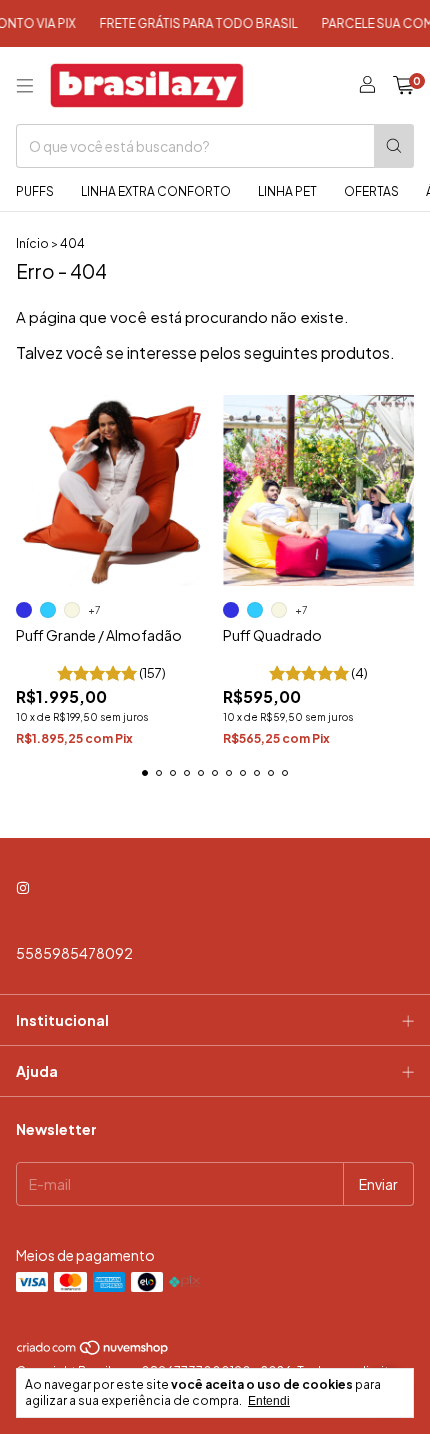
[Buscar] (394, 146)
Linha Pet (287, 191)
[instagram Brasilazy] (23, 887)
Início (32, 243)
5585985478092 (74, 953)
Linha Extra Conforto (156, 191)
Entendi (269, 1401)
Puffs (35, 191)
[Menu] (25, 86)
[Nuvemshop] (93, 1351)
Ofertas (371, 191)
